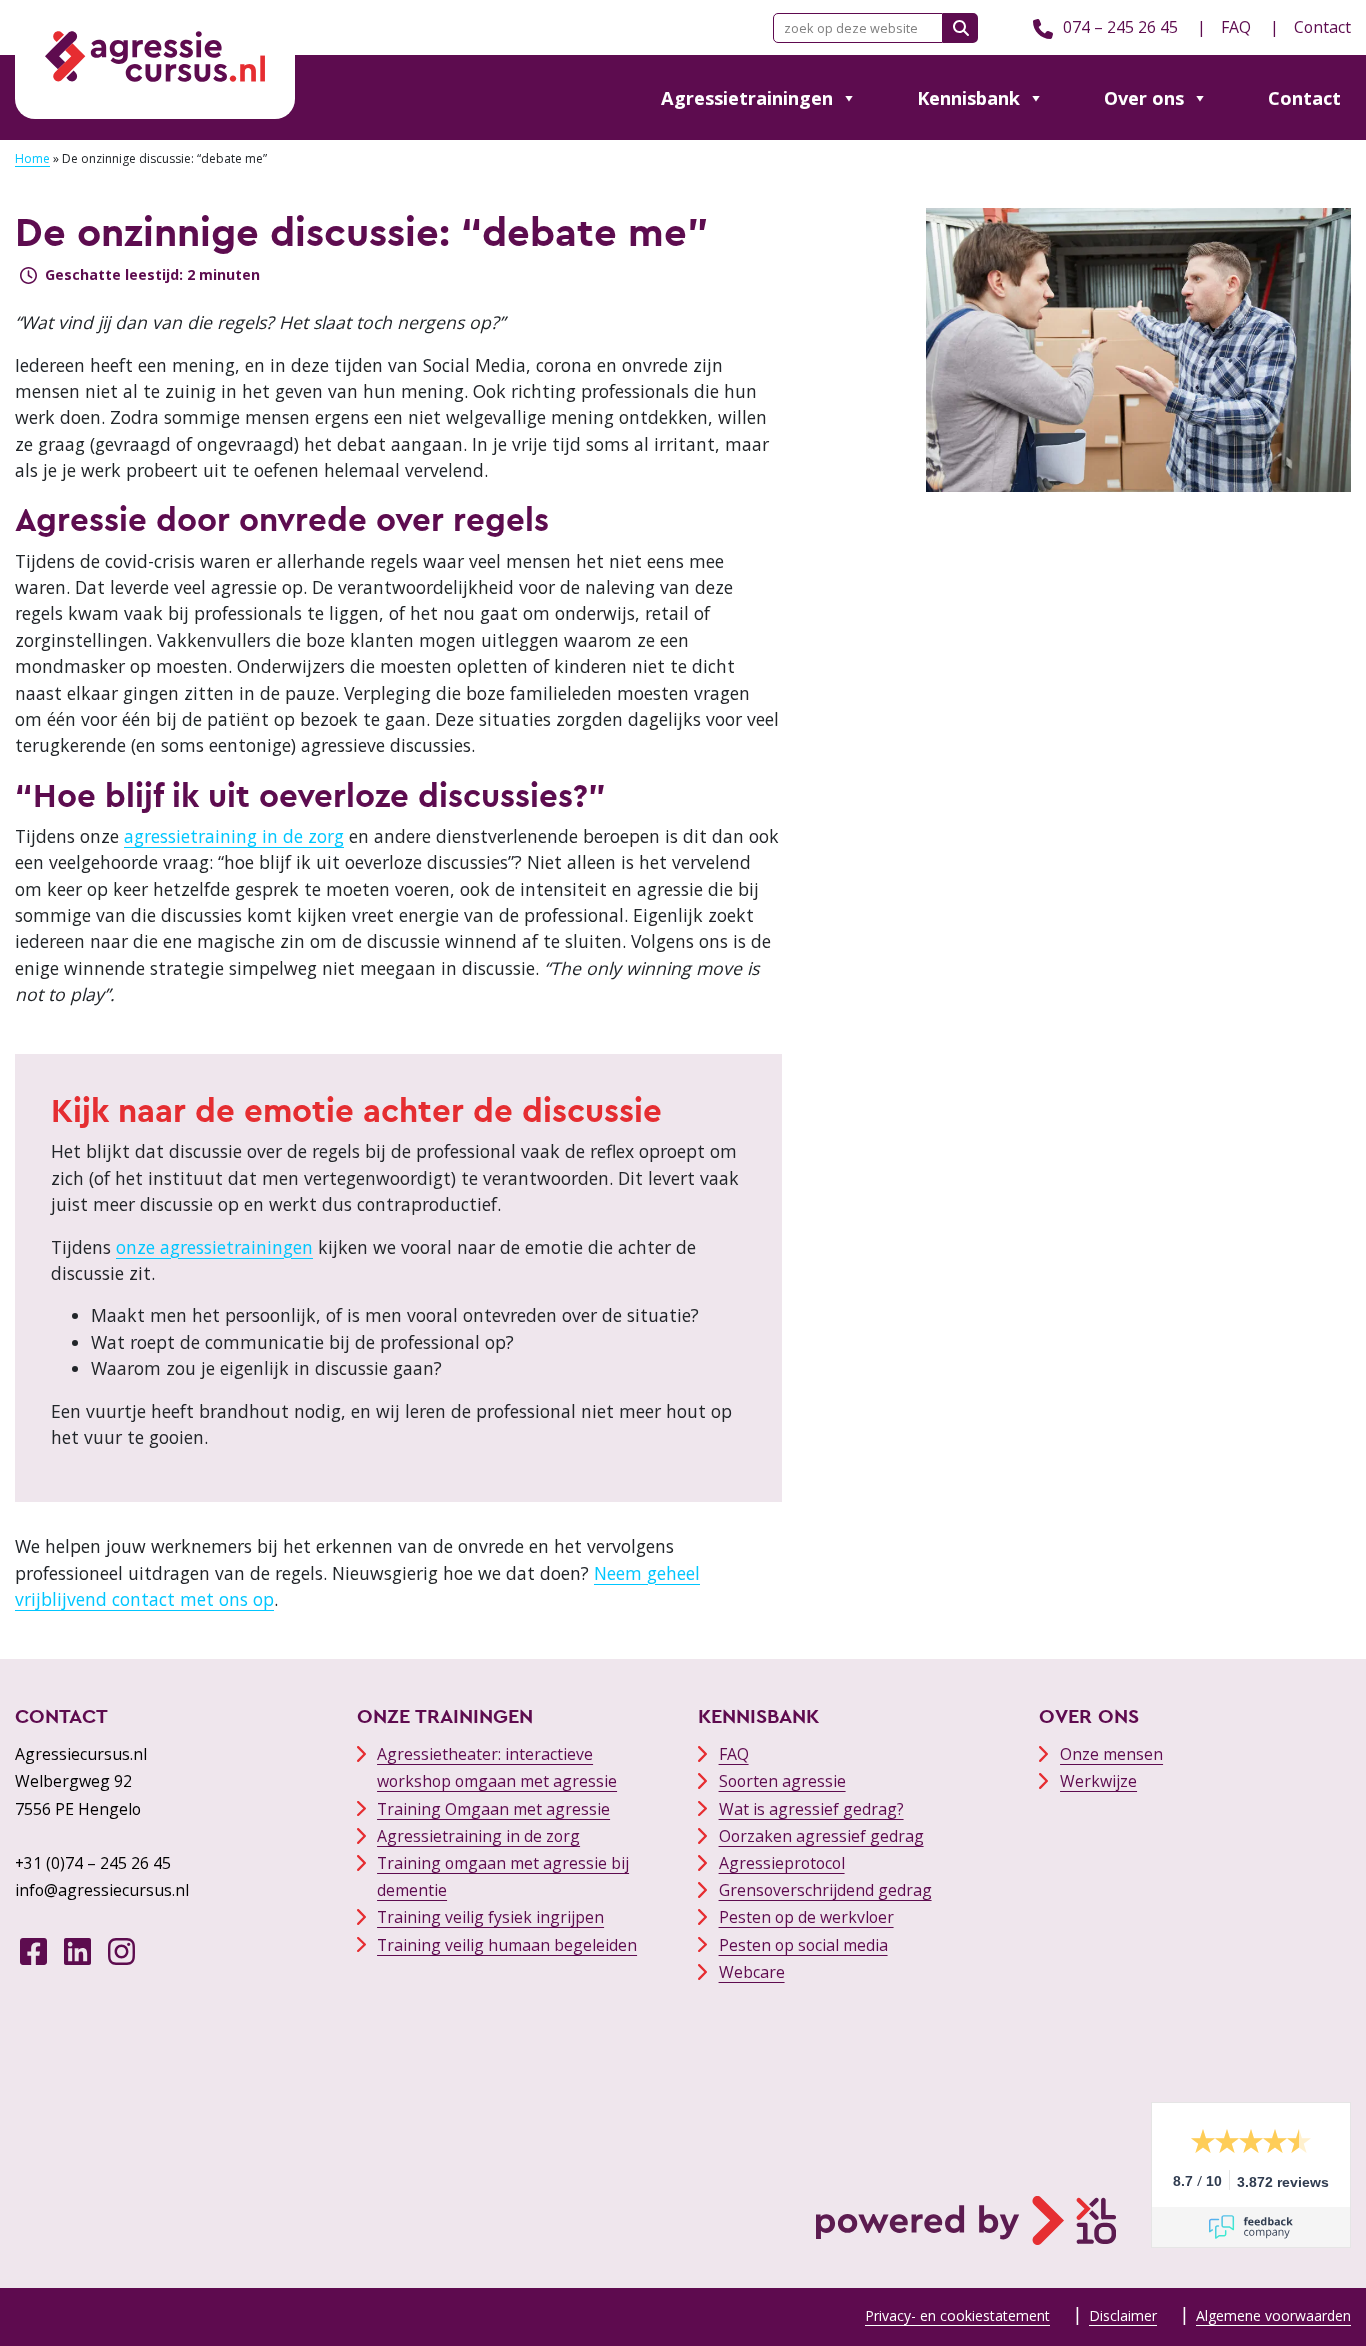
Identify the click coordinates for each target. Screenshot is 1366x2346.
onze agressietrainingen (214, 1247)
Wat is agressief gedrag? (811, 1809)
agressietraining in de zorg (234, 836)
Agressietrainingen (747, 98)
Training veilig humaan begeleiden (507, 1945)
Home (32, 158)
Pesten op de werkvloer (806, 1917)
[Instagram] (121, 1950)
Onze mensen (1111, 1754)
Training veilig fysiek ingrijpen (490, 1917)
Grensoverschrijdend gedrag (825, 1890)
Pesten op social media (803, 1945)
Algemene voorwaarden (1273, 2315)
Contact (1322, 27)
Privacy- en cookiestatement (957, 2315)
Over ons (1144, 98)
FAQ (1236, 27)
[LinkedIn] (77, 1950)
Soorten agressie (782, 1781)
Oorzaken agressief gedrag (821, 1836)
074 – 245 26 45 (1120, 27)
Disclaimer (1123, 2315)
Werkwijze (1098, 1781)
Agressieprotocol (782, 1863)
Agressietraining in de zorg (478, 1836)
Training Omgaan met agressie (493, 1809)
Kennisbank (968, 98)
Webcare (752, 1972)
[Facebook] (33, 1950)
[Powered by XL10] (966, 2175)
